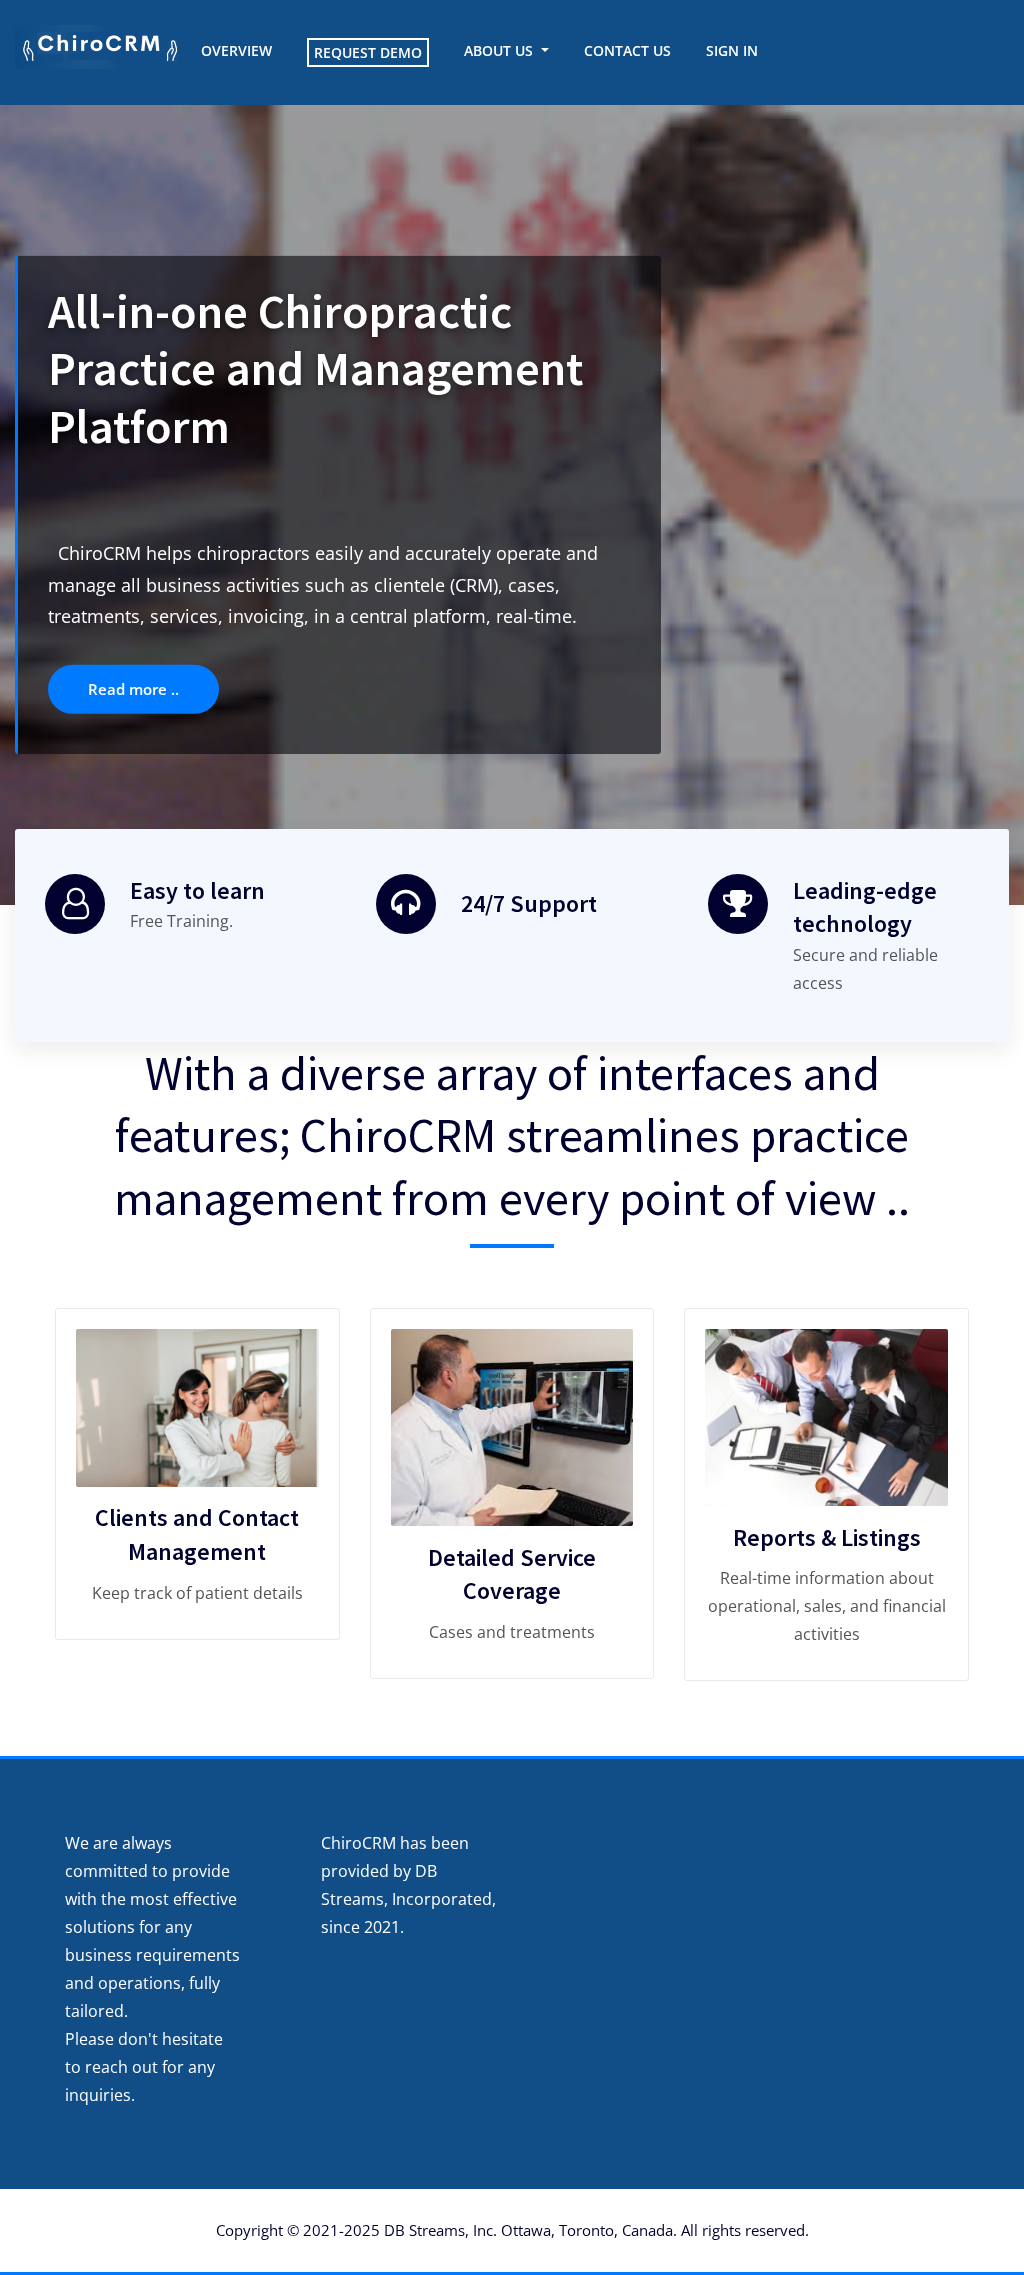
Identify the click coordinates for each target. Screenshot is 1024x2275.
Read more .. (194, 611)
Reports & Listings (827, 1537)
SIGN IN (732, 50)
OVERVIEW (236, 50)
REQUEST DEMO (368, 52)
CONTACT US (627, 50)
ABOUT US (500, 50)
